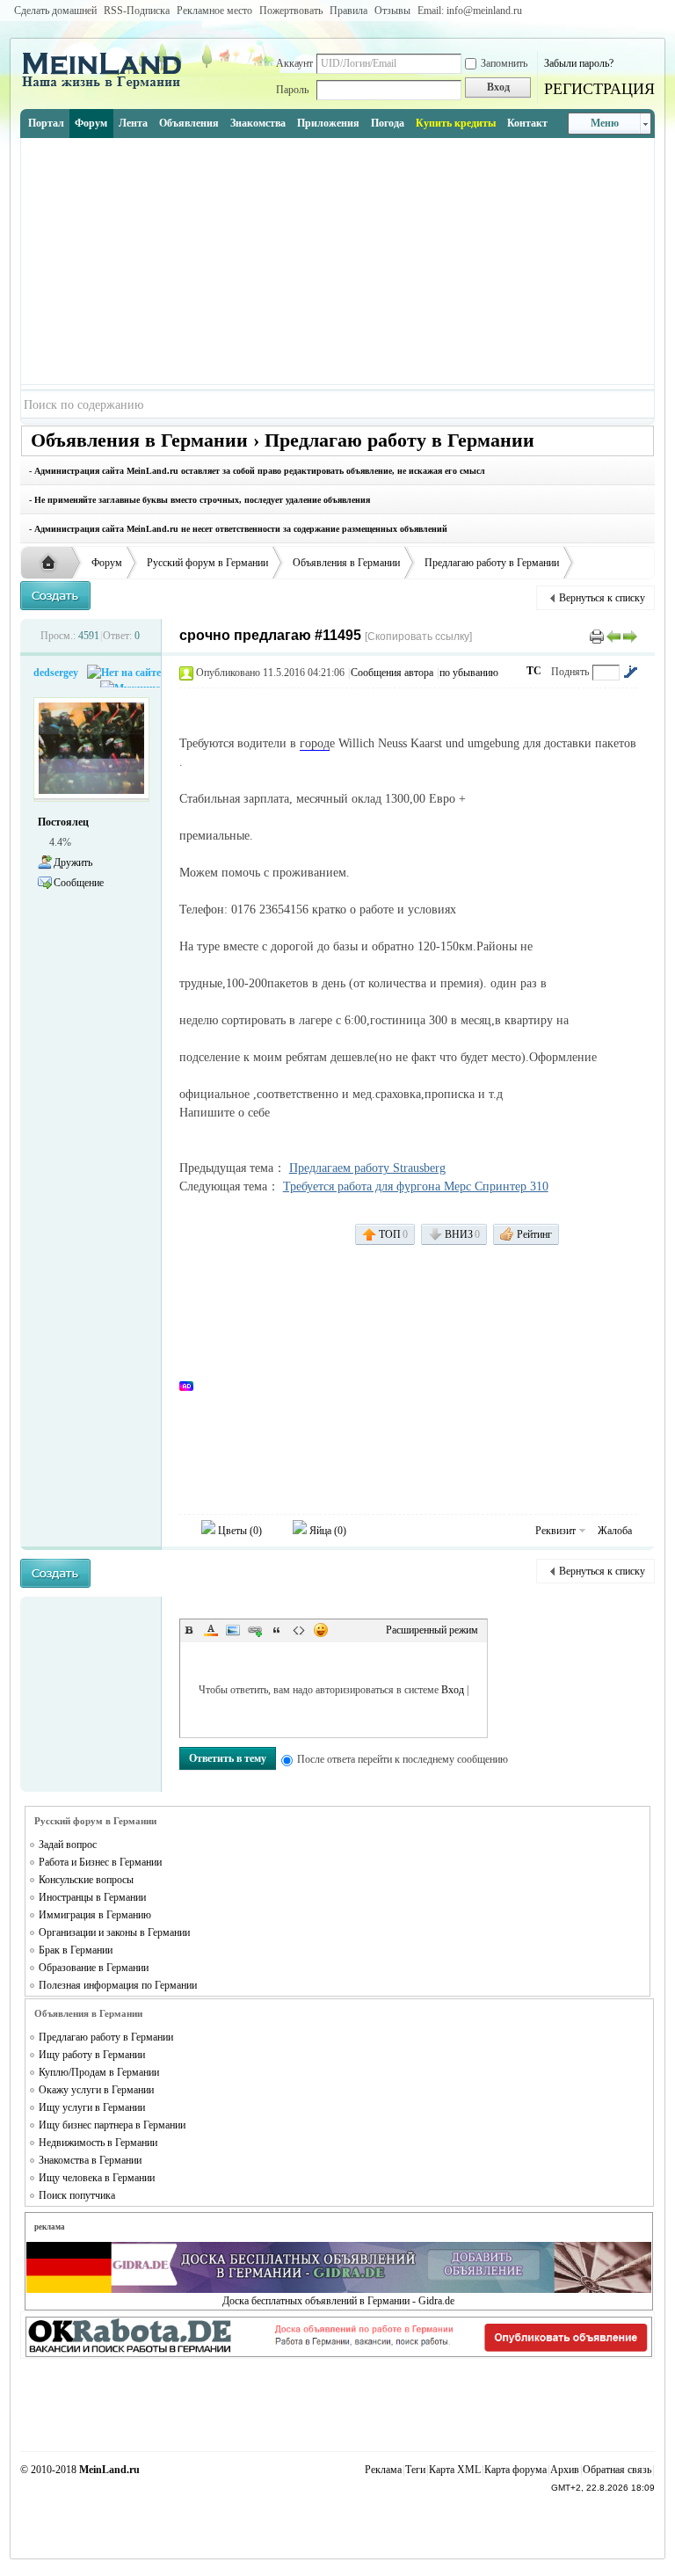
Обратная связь (617, 2470)
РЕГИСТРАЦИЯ (599, 89)
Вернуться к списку (602, 598)
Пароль (292, 90)
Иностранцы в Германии (92, 1897)
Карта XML (455, 2470)
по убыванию (469, 673)
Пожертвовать (291, 11)
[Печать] (597, 636)
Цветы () (239, 1531)
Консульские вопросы (86, 1880)
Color (211, 1630)
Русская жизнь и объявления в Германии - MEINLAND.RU (53, 564)
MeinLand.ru (109, 2470)
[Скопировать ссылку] (418, 637)
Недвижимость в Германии (98, 2143)
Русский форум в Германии (207, 563)
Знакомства (258, 123)
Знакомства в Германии (90, 2160)
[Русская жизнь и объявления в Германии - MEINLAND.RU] (108, 87)
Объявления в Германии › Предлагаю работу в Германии (283, 440)
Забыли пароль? (579, 63)
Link (255, 1630)
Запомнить (504, 63)
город (315, 743)
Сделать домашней (55, 11)
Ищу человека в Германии (97, 2178)
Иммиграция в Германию (95, 1915)
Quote (277, 1630)
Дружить (73, 862)
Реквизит (555, 1531)
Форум (91, 123)
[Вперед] (630, 636)
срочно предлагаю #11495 (270, 635)
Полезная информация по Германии (118, 1985)
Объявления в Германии (346, 563)
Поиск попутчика (77, 2195)
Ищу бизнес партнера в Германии (112, 2125)
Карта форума (515, 2470)
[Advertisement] (338, 261)
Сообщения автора (392, 673)
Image (233, 1630)
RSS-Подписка (137, 11)
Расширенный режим (432, 1630)
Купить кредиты (456, 123)
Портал (46, 123)
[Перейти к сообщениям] (630, 672)
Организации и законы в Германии (114, 1932)
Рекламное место (214, 11)
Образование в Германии (94, 1968)
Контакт (527, 123)
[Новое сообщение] (55, 596)
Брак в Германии (76, 1950)
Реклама (383, 2470)
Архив (565, 2470)
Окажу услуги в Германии (96, 2090)
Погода (388, 123)
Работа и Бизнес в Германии (100, 1862)
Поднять (570, 672)
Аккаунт (294, 63)
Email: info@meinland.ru (470, 11)
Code (299, 1630)
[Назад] (613, 636)
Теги (415, 2470)
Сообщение (79, 883)
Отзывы (392, 11)
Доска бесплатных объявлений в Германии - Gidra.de (338, 2301)
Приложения (328, 123)
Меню (605, 123)
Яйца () (327, 1531)
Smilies (321, 1630)
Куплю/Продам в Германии (99, 2072)
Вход (453, 1690)
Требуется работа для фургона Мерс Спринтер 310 (416, 1186)
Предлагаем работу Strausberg (367, 1168)
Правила (348, 11)
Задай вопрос (68, 1845)
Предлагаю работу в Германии (492, 563)
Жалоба (615, 1531)
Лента (133, 123)
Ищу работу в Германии (92, 2055)
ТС (534, 671)
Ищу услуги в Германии (92, 2107)
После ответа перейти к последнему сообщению (403, 1759)
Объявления (189, 123)
